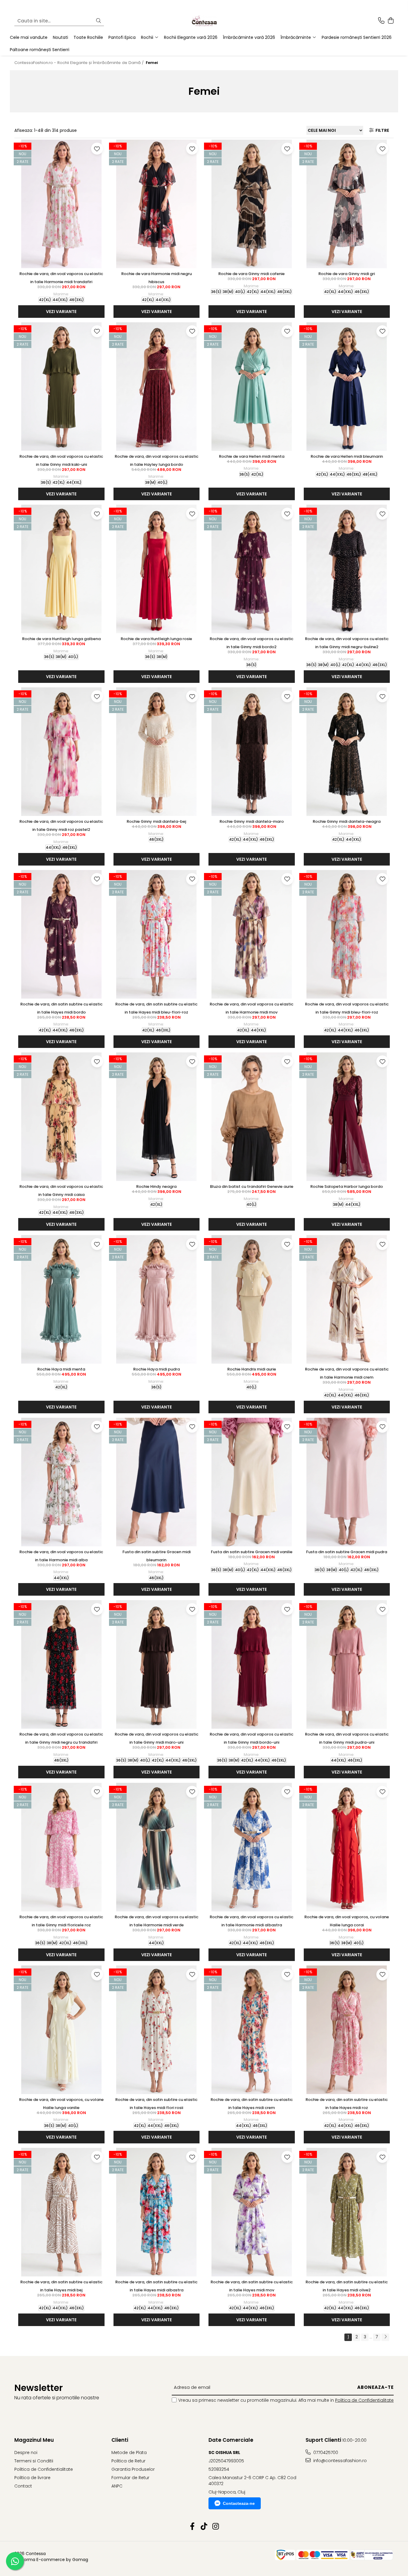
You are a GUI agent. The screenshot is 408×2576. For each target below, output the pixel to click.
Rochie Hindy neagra (156, 1186)
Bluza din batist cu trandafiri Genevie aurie (252, 1186)
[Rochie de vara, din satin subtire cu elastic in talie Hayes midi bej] (61, 2212)
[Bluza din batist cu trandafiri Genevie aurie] (252, 1117)
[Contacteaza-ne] (381, 21)
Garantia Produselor (133, 2469)
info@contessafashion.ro (339, 2461)
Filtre (381, 130)
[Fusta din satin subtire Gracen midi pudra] (347, 1482)
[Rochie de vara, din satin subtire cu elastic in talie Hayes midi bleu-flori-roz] (157, 934)
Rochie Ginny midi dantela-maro (252, 821)
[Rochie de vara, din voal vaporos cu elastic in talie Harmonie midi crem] (347, 1299)
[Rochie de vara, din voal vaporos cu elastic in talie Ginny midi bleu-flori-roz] (347, 934)
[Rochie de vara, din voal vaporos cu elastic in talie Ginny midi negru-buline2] (347, 569)
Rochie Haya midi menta (61, 1369)
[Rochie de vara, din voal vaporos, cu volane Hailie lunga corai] (347, 1847)
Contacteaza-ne (239, 2503)
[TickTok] (204, 2527)
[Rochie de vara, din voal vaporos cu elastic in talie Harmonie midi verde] (157, 1847)
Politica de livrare (32, 2478)
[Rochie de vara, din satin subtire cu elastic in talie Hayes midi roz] (347, 2030)
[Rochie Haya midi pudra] (157, 1299)
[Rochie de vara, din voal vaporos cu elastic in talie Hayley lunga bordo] (157, 387)
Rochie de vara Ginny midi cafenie (251, 274)
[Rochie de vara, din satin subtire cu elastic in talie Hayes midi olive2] (347, 2212)
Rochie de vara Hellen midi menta (252, 456)
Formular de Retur (130, 2478)
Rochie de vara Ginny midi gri (347, 274)
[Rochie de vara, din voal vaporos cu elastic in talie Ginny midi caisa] (61, 1117)
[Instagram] (216, 2527)
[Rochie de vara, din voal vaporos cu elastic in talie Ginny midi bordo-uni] (252, 1664)
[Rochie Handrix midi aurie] (252, 1299)
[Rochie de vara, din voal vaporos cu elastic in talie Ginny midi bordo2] (252, 569)
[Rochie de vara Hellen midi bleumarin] (347, 387)
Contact (23, 2486)
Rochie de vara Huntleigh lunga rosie (156, 639)
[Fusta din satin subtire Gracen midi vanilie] (252, 1482)
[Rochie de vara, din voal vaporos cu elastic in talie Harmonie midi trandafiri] (61, 204)
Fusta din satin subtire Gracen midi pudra (347, 1552)
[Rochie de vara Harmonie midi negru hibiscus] (157, 204)
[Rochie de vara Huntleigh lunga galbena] (61, 569)
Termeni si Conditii (34, 2461)
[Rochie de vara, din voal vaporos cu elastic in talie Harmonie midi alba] (61, 1482)
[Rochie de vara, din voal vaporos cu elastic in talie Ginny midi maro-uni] (157, 1664)
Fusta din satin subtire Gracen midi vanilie (252, 1552)
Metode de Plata (129, 2453)
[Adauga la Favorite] (97, 149)
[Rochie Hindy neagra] (157, 1117)
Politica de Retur (128, 2461)
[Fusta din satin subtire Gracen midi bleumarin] (157, 1482)
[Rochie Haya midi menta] (61, 1299)
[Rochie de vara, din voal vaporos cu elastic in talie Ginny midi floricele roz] (61, 1847)
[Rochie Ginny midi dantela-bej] (157, 752)
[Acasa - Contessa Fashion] (204, 21)
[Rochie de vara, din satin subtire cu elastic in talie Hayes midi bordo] (61, 934)
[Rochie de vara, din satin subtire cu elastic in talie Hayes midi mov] (252, 2212)
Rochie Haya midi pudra (157, 1369)
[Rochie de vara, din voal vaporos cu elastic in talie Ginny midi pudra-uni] (347, 1664)
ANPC (117, 2486)
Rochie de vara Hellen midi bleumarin (347, 456)
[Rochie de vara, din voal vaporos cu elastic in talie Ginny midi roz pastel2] (61, 752)
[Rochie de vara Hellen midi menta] (252, 387)
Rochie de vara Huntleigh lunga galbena (61, 639)
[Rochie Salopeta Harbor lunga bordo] (347, 1117)
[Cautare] (99, 21)
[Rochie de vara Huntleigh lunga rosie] (157, 569)
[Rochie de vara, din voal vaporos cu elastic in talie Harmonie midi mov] (252, 934)
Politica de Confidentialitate (364, 2400)
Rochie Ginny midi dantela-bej (156, 821)
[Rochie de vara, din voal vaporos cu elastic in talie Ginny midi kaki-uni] (61, 387)
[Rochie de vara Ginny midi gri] (347, 204)
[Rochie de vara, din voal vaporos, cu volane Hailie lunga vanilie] (61, 2030)
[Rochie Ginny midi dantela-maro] (252, 752)
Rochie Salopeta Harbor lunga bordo (347, 1186)
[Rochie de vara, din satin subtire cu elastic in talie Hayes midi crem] (252, 2030)
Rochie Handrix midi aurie (252, 1369)
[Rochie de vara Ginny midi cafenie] (252, 204)
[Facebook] (193, 2527)
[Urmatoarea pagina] (385, 2337)
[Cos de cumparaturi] (391, 21)
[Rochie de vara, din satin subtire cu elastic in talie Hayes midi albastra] (157, 2212)
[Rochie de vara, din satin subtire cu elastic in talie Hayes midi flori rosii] (157, 2030)
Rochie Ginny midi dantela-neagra (347, 821)
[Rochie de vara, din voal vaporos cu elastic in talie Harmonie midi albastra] (252, 1847)
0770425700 (325, 2453)
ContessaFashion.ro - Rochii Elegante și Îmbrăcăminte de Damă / (80, 63)
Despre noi (26, 2453)
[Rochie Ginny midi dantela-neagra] (347, 752)
